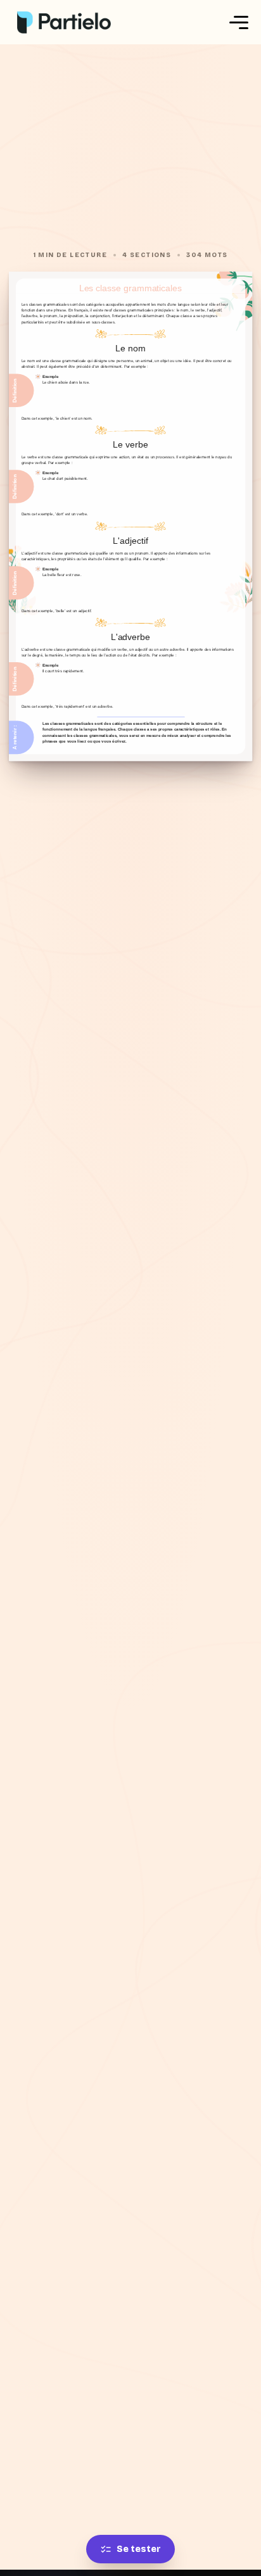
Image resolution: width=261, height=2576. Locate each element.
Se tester (139, 2549)
